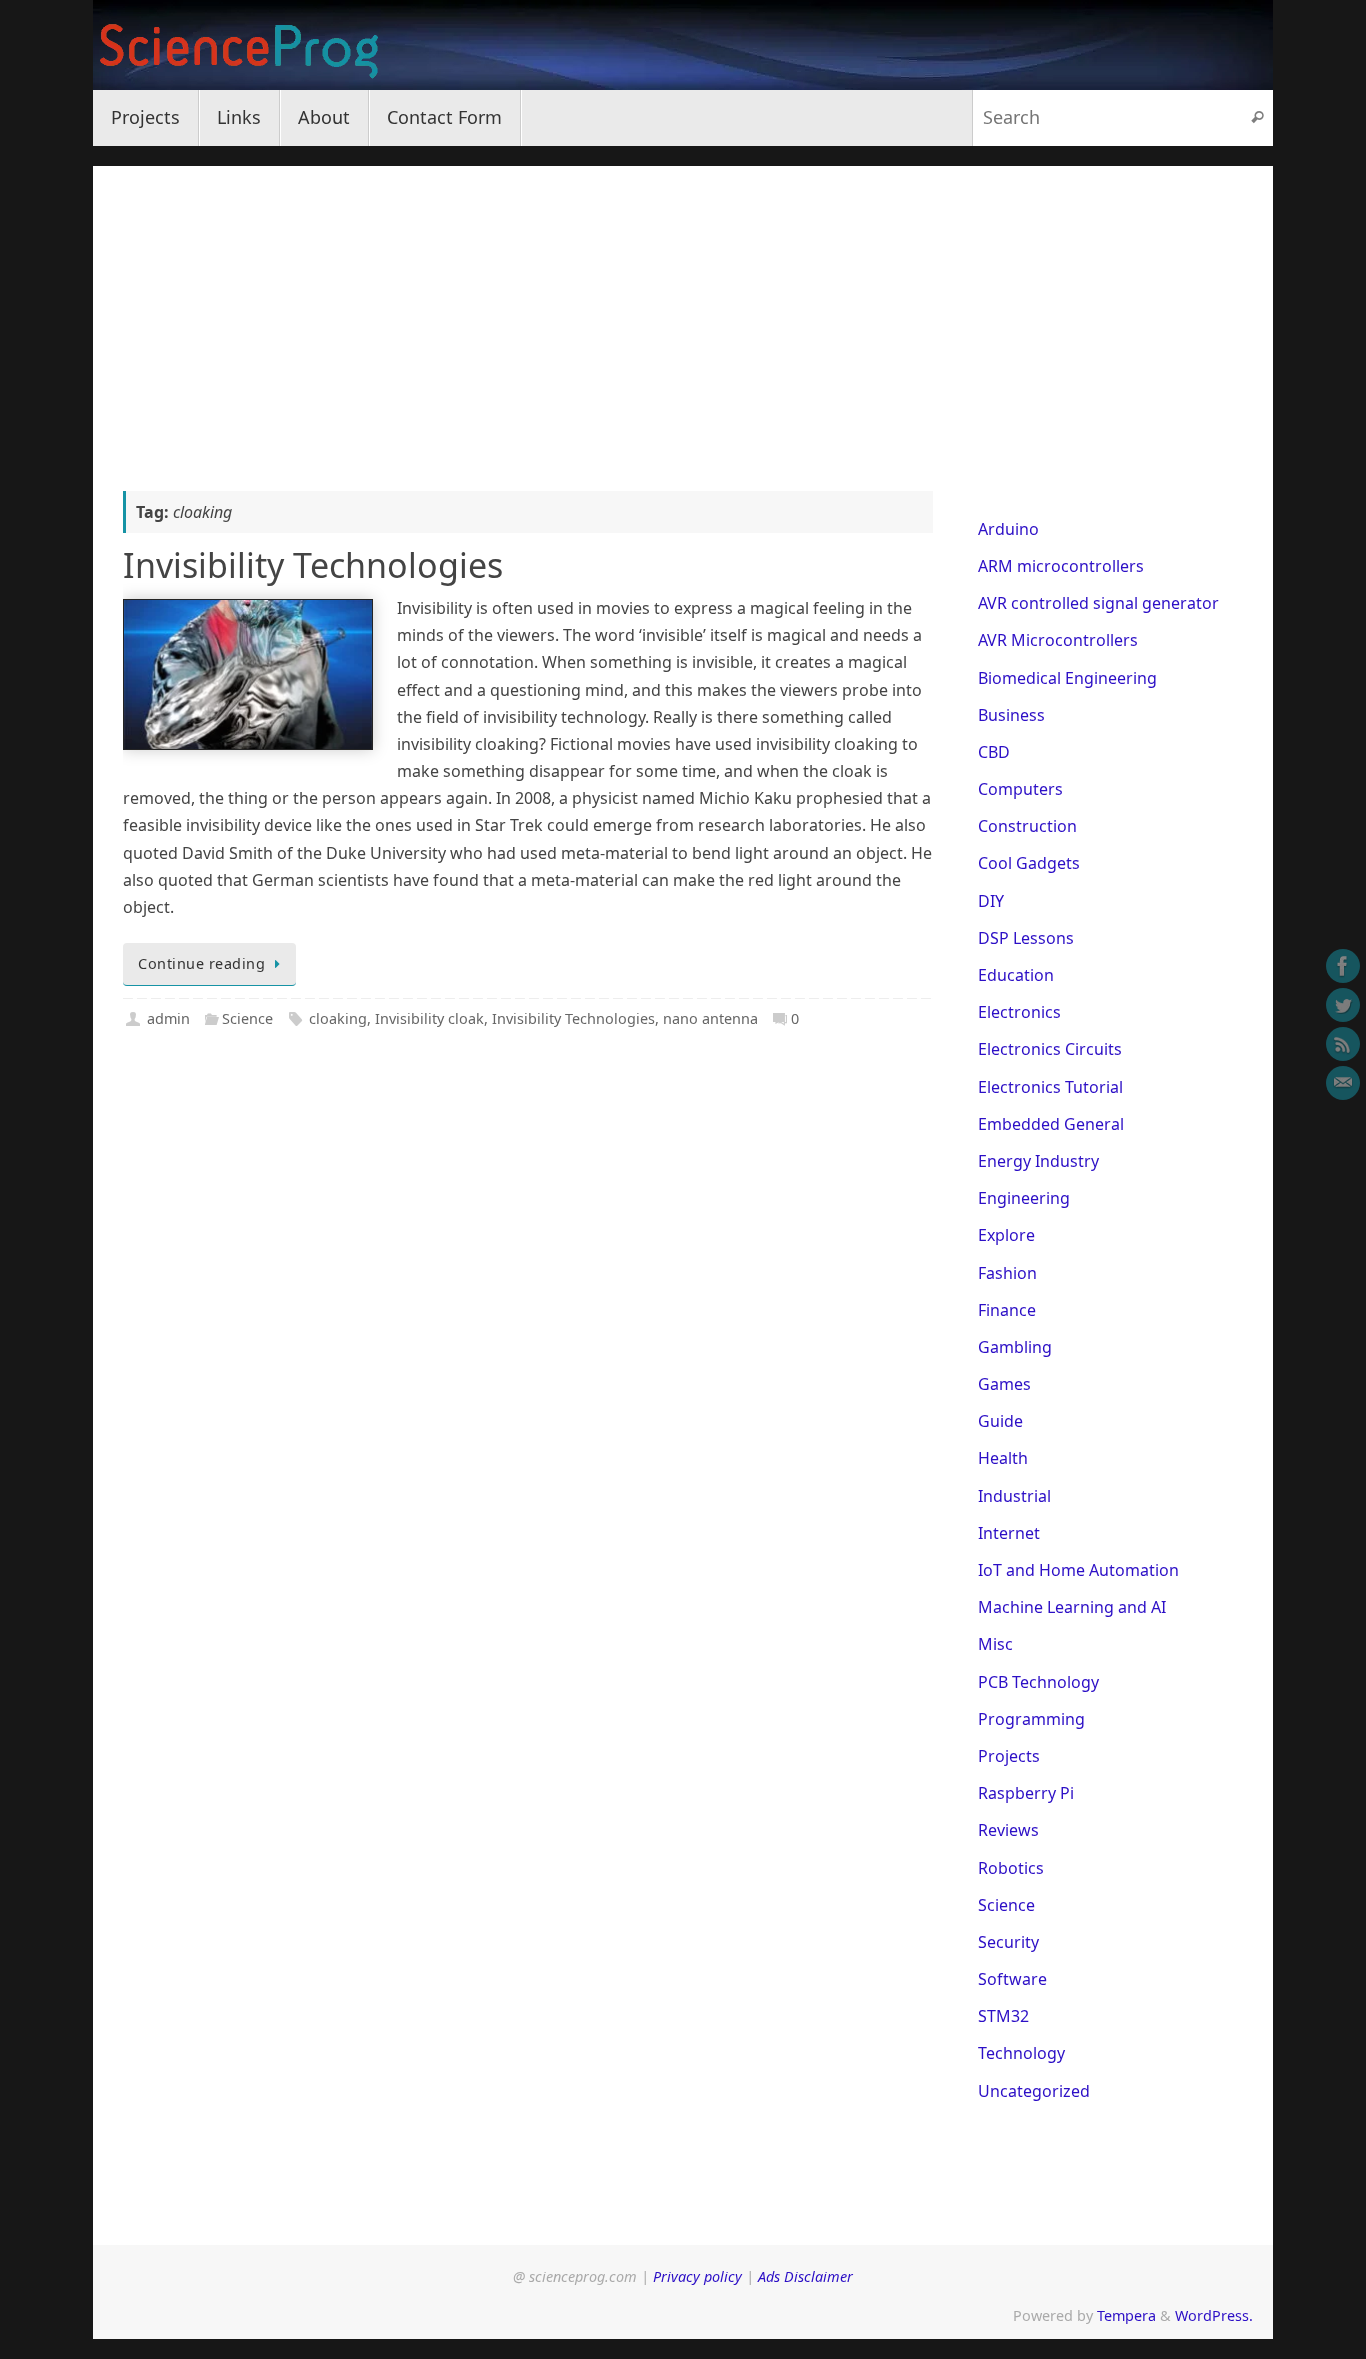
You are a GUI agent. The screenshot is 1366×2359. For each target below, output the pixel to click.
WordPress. (1214, 2315)
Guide (1000, 1421)
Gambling (1015, 1347)
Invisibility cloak (429, 1018)
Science (247, 1018)
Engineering (1024, 1198)
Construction (1027, 826)
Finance (1007, 1310)
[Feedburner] (1343, 1044)
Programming (1031, 1719)
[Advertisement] (683, 306)
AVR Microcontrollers (1058, 640)
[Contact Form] (1343, 1083)
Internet (1009, 1533)
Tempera (1126, 2315)
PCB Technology (1038, 1682)
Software (1012, 1979)
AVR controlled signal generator (1098, 603)
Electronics (1019, 1012)
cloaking (338, 1018)
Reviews (1008, 1830)
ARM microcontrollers (1061, 566)
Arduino (1008, 529)
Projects (1009, 1756)
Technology (1021, 2053)
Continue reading (201, 963)
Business (1011, 715)
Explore (1006, 1235)
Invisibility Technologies (313, 565)
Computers (1020, 789)
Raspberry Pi (1026, 1793)
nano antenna (710, 1018)
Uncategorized (1034, 2091)
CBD (994, 752)
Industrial (1014, 1496)
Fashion (1007, 1273)
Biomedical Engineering (1067, 678)
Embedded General (1051, 1124)
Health (1003, 1458)
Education (1016, 975)
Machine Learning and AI (1072, 1607)
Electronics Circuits (1050, 1049)
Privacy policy (697, 2276)
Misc (995, 1644)
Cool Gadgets (1029, 863)
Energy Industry (1038, 1161)
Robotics (1011, 1868)
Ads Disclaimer (805, 2276)
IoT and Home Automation (1078, 1570)
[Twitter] (1343, 1005)
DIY (991, 901)
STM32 (1003, 2016)
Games (1004, 1384)
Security (1008, 1942)
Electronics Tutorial (1050, 1087)
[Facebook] (1343, 966)
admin (168, 1018)
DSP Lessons (1026, 938)
